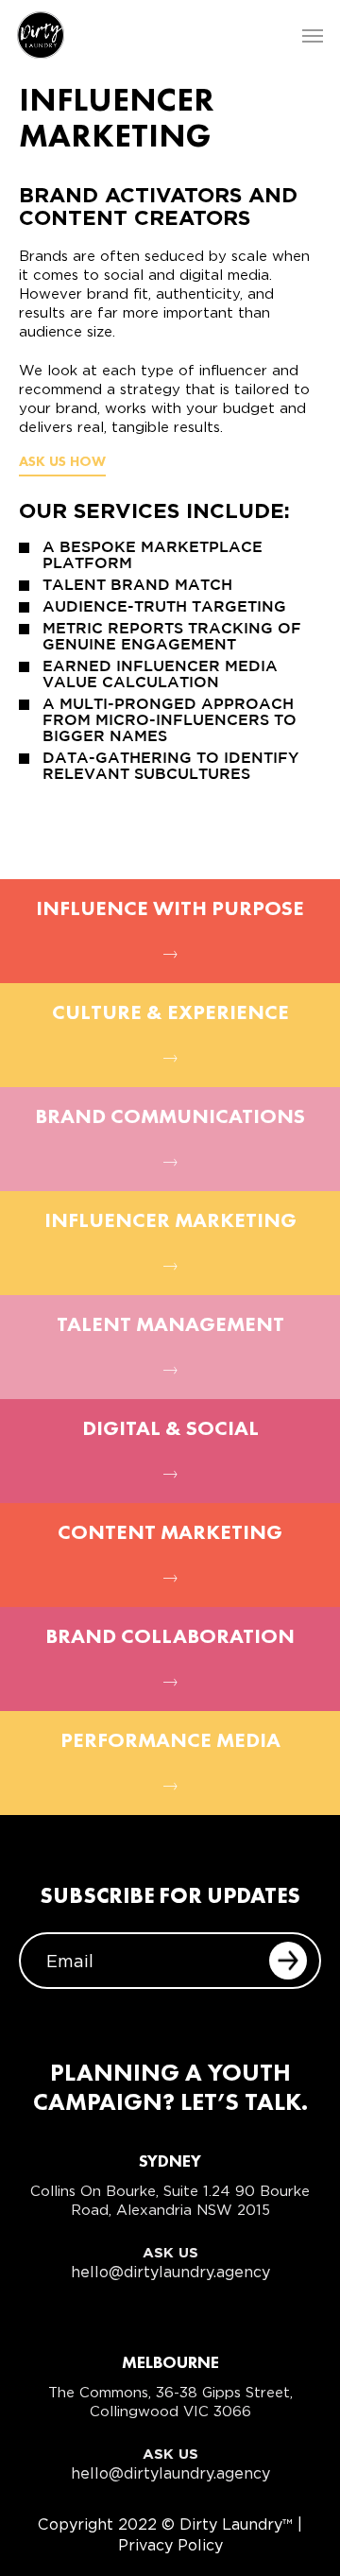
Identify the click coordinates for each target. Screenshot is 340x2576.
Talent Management (170, 1325)
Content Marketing (170, 1533)
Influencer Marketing (170, 1221)
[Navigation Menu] (313, 35)
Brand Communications (170, 1117)
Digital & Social (170, 1429)
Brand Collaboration (170, 1637)
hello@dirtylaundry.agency (170, 2272)
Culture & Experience (170, 1013)
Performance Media (170, 1741)
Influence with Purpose (170, 909)
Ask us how (62, 463)
